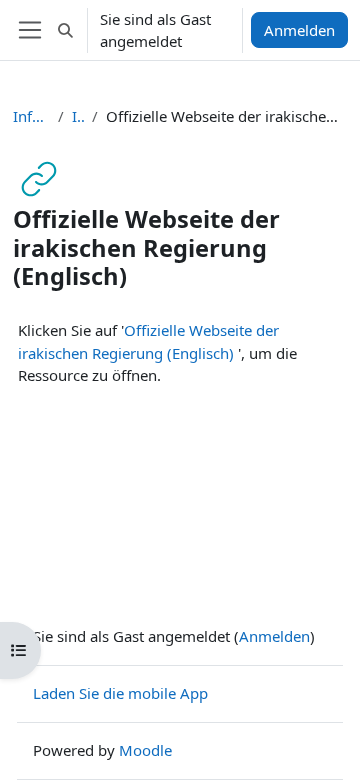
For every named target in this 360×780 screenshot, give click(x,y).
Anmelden (299, 30)
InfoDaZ (31, 116)
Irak (78, 116)
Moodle (145, 750)
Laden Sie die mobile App (120, 693)
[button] (65, 30)
